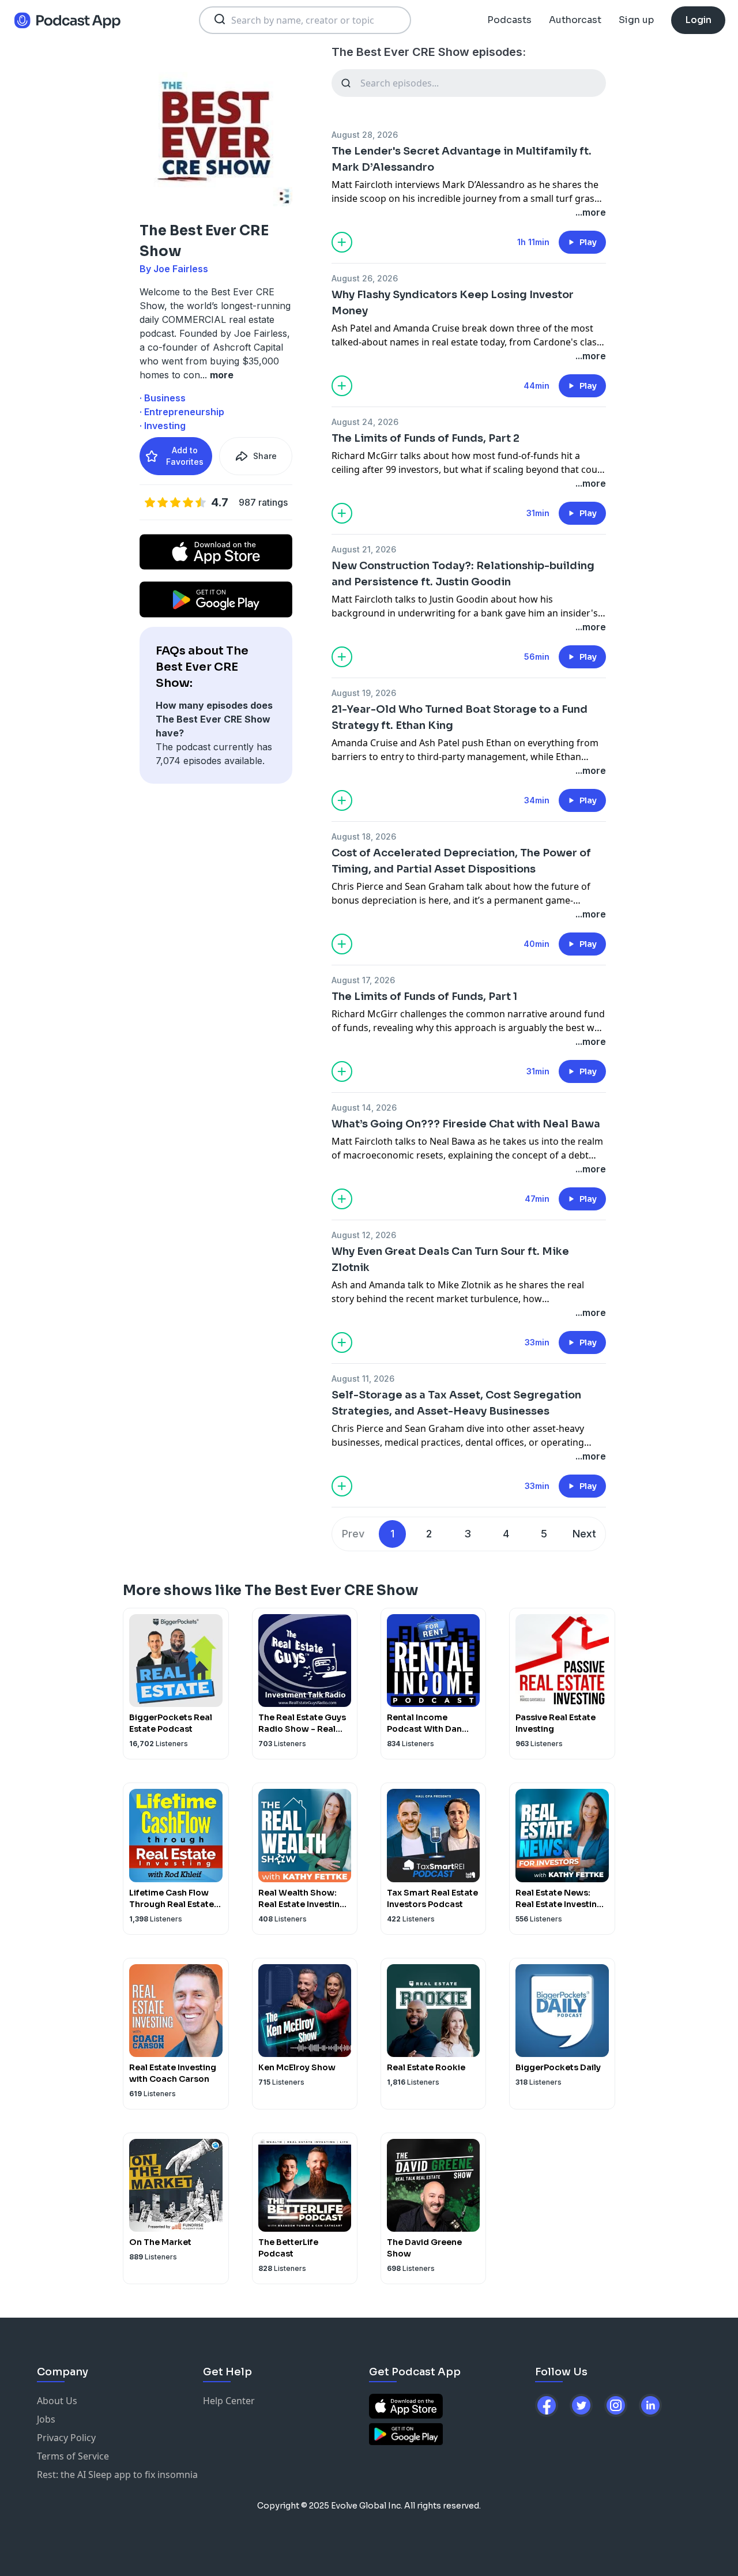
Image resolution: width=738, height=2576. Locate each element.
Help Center (229, 2401)
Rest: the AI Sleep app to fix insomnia (117, 2475)
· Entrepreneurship (182, 412)
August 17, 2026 (363, 980)
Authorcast (575, 20)
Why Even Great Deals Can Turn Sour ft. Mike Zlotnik (450, 1259)
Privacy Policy (66, 2438)
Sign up (636, 20)
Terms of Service (73, 2456)
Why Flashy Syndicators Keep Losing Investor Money (453, 303)
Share (265, 456)
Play (588, 242)
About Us (57, 2401)
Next (584, 1534)
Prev (353, 1534)
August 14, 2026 (364, 1108)
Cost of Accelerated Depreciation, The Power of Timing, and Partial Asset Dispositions (461, 861)
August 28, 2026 (365, 135)
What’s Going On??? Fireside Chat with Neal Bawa (466, 1124)
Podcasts (509, 20)
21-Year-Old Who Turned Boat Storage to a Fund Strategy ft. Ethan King (460, 717)
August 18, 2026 (364, 836)
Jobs (46, 2419)
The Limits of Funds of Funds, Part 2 (426, 438)
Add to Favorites (185, 456)
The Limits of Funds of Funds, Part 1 (424, 996)
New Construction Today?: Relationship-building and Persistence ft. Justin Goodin (463, 574)
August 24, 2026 (365, 422)
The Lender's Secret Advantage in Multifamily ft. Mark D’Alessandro (462, 159)
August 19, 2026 (364, 693)
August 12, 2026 (364, 1235)
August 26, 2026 (365, 278)
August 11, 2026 (363, 1379)
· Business (163, 398)
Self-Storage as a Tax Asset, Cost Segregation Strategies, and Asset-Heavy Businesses (456, 1403)
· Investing (163, 426)
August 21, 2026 (364, 549)
